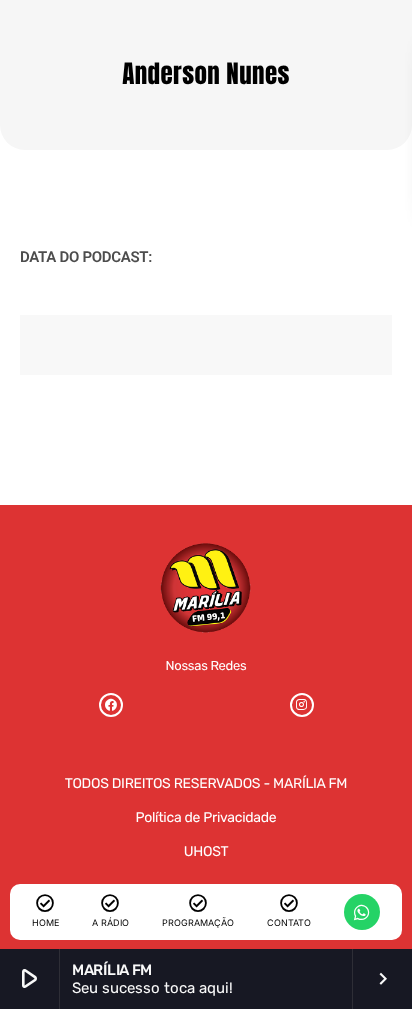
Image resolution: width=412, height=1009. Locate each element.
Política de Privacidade (206, 817)
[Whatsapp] (362, 912)
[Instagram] (302, 705)
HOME (45, 922)
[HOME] (45, 903)
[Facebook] (111, 705)
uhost (206, 851)
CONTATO (289, 922)
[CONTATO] (289, 903)
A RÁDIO (110, 922)
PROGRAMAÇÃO (198, 922)
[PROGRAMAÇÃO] (198, 903)
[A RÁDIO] (110, 903)
